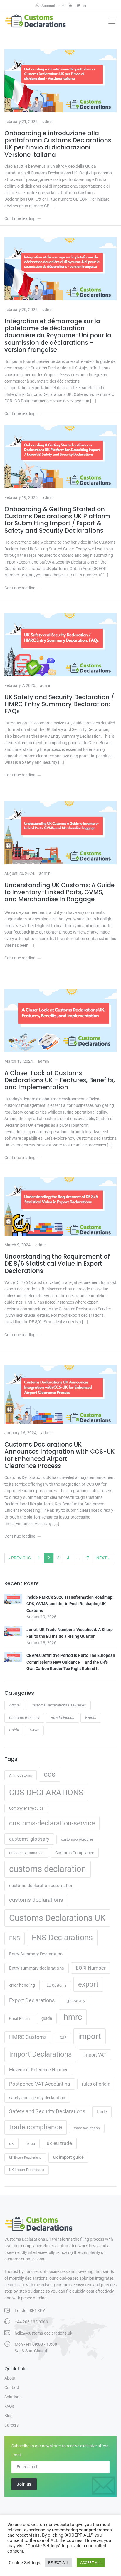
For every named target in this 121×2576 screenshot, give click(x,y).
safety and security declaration (37, 2098)
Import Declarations (40, 2054)
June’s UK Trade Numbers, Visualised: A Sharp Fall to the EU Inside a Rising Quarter (70, 1633)
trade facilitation (87, 2128)
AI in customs (21, 1775)
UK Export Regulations (25, 2158)
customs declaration (48, 1869)
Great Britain (19, 2018)
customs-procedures (77, 1839)
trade (102, 2112)
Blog (9, 2416)
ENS (15, 1938)
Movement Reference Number (38, 2070)
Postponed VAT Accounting (40, 2084)
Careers (11, 2425)
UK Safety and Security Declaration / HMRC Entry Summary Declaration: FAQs (59, 704)
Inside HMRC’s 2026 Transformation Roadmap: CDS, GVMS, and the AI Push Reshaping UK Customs (70, 1604)
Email (16, 2455)
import (90, 2036)
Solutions (13, 2397)
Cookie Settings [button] (25, 2563)
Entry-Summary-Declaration (36, 1954)
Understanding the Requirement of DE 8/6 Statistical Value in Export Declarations (57, 1264)
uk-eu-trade (59, 2143)
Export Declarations (32, 2000)
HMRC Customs (28, 2037)
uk (11, 2143)
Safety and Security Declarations (47, 2111)
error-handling (22, 1985)
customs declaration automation (41, 1886)
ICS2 (62, 2038)
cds (50, 1774)
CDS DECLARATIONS (46, 1793)
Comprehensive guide (26, 1808)
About (10, 2378)
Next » (103, 1558)
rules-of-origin (96, 2084)
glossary (76, 2000)
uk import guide (68, 2157)
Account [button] (49, 6)
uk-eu (30, 2144)
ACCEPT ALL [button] (91, 2563)
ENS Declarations (62, 1938)
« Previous (19, 1558)
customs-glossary (29, 1839)
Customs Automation (26, 1853)
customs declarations (36, 1900)
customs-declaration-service (52, 1823)
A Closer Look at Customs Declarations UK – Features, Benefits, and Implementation (60, 1080)
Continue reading (20, 218)
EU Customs (57, 1985)
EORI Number (91, 1968)
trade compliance (36, 2127)
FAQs (9, 2406)
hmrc (73, 2017)
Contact (12, 2387)
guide (47, 2018)
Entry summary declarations (37, 1968)
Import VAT (95, 2055)
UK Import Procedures (27, 2170)
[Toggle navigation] (112, 21)
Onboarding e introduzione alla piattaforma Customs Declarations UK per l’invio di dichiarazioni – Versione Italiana (58, 144)
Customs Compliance (75, 1853)
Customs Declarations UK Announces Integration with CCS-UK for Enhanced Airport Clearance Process (59, 1455)
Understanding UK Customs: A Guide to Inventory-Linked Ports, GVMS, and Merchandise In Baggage (59, 892)
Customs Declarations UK (57, 1918)
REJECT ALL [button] (58, 2563)
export (88, 1984)
